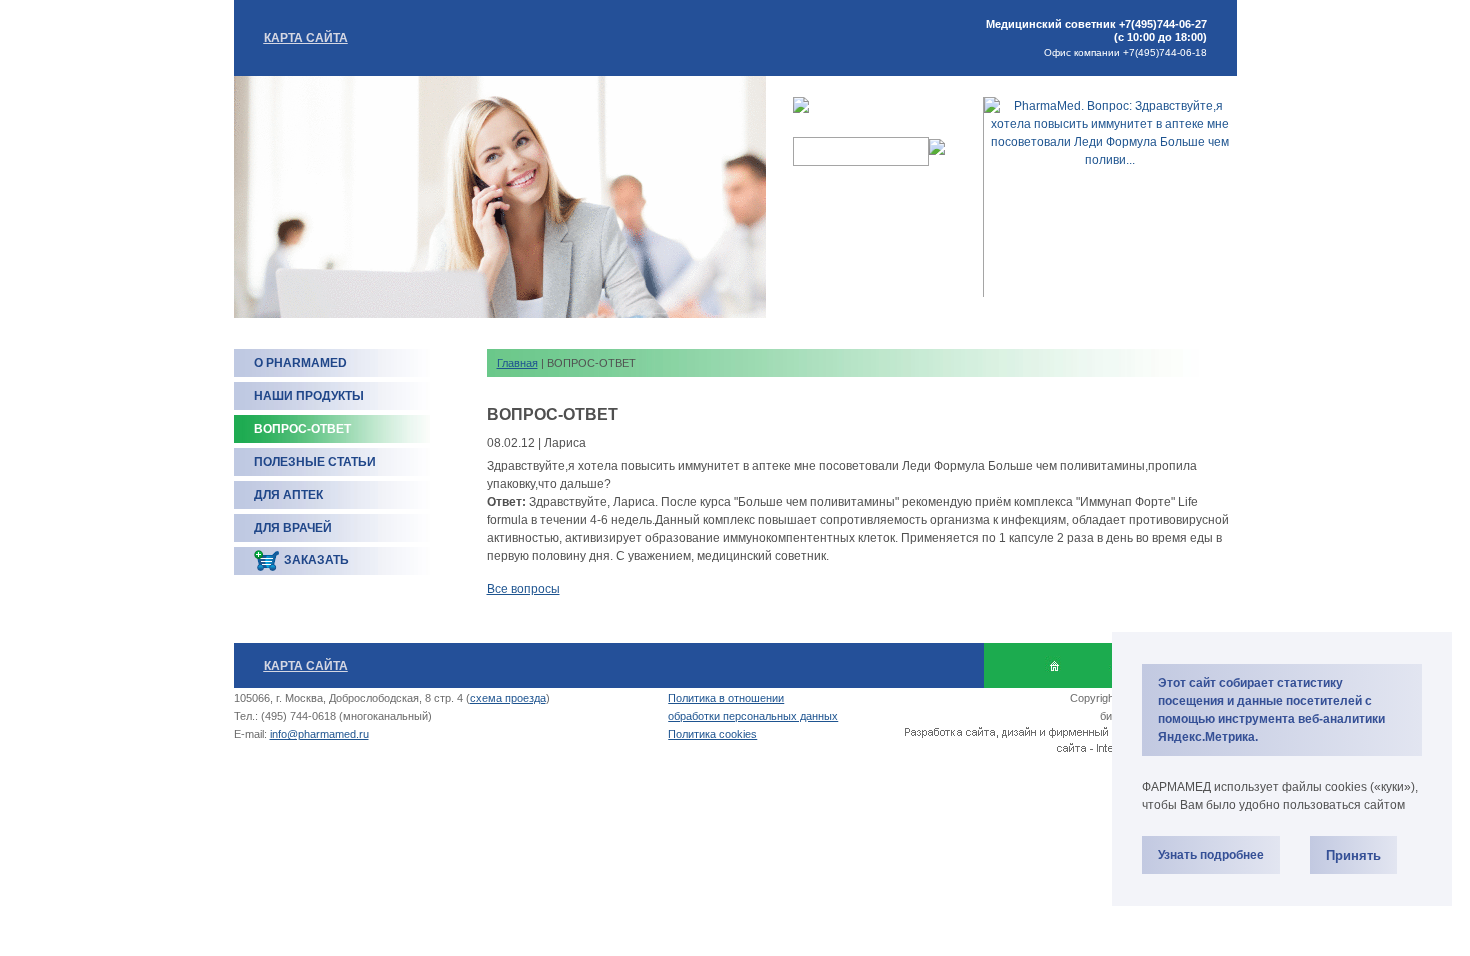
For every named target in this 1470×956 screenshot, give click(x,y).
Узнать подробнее (1211, 855)
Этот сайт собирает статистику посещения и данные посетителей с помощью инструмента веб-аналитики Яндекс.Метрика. (1271, 710)
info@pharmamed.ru (319, 734)
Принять (1353, 855)
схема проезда (508, 698)
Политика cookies (712, 734)
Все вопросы (523, 589)
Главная (517, 363)
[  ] (1054, 665)
